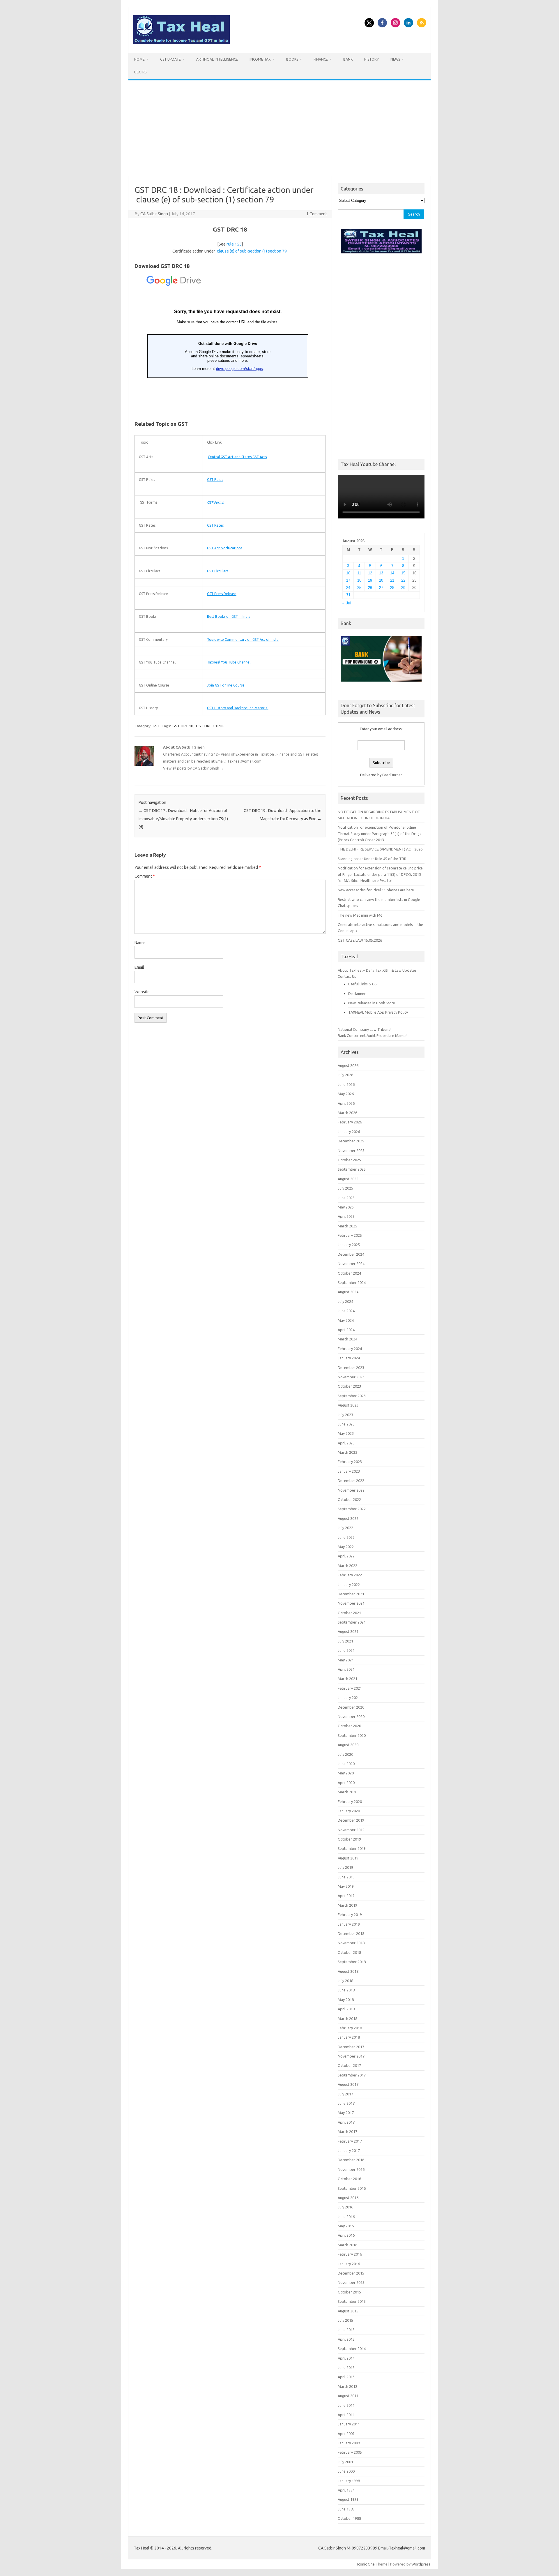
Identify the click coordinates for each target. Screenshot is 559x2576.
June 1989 (346, 2509)
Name (140, 943)
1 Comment (317, 214)
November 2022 (351, 1490)
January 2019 (349, 1924)
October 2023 (349, 1386)
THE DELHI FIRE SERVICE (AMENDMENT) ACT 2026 (380, 849)
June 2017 (346, 2103)
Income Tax (260, 59)
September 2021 (352, 1622)
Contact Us (347, 976)
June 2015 (346, 2330)
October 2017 (349, 2065)
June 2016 (346, 2217)
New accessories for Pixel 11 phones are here (376, 890)
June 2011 (346, 2405)
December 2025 (351, 1141)
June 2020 (346, 1764)
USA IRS (140, 72)
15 (403, 573)
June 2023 (346, 1424)
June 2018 (346, 1990)
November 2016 (351, 2169)
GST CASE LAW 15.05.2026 (360, 940)
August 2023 (348, 1405)
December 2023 (351, 1368)
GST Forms (215, 502)
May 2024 (346, 1320)
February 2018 (350, 2028)
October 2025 (349, 1160)
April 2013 (346, 2377)
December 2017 (351, 2047)
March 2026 (347, 1113)
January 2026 (349, 1132)
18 (359, 580)
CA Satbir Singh (154, 214)
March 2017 (347, 2132)
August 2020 (348, 1745)
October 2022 (349, 1499)
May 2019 (346, 1886)
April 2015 (346, 2339)
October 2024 (349, 1273)
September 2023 (352, 1396)
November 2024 (351, 1264)
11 (359, 573)
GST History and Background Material (238, 708)
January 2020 (349, 1811)
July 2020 (345, 1754)
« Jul (347, 603)
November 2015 (351, 2282)
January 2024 (349, 1358)
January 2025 (349, 1245)
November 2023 (351, 1377)
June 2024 (346, 1311)
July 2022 (345, 1528)
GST (156, 726)
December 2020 (351, 1707)
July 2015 (345, 2320)
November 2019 (351, 1830)
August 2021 (348, 1631)
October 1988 (349, 2518)
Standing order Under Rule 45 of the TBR (372, 859)
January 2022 (349, 1585)
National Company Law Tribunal (365, 1029)
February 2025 (350, 1235)
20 (381, 580)
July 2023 (345, 1415)
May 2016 (346, 2226)
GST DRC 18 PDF (210, 726)
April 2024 (346, 1330)
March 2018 (347, 2019)
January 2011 (349, 2424)
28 (392, 588)
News (395, 59)
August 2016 (348, 2198)
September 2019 (352, 1848)
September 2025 (352, 1169)
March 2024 (347, 1339)
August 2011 (348, 2396)
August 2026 (348, 1065)
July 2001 (345, 2462)
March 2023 (347, 1452)
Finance (321, 59)
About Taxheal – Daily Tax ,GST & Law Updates (377, 970)
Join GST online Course (226, 685)
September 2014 (352, 2349)
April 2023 (346, 1443)
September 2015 (352, 2301)
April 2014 (346, 2358)
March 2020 (347, 1792)
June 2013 (346, 2367)
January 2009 (349, 2443)
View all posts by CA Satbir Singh (193, 768)
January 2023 (349, 1471)
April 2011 (346, 2415)
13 (381, 573)
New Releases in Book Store (372, 1003)
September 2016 (352, 2188)
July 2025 (345, 1188)
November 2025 (351, 1151)
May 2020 (346, 1773)
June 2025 (346, 1198)
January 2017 (349, 2150)
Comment (145, 876)
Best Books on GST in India (229, 616)
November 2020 (351, 1716)
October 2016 (349, 2179)
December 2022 (351, 1481)
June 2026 (346, 1084)
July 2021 (345, 1641)
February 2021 (350, 1688)
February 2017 (350, 2141)
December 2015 (351, 2273)
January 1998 (349, 2481)
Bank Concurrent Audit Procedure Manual (373, 1035)
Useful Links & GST (364, 984)
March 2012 (347, 2386)
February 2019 (350, 1915)
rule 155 (234, 244)
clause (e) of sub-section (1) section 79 (252, 251)
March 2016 (347, 2245)
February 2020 (350, 1802)
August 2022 (348, 1518)
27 (381, 588)
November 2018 (351, 1943)
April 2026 (346, 1103)
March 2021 (347, 1679)
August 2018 (348, 1971)
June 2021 (346, 1650)
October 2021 (349, 1613)
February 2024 (350, 1349)
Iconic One (366, 2564)
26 (370, 588)
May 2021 (346, 1660)
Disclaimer (357, 994)
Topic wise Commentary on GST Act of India (243, 639)
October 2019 (349, 1839)
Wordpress (421, 2564)
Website (142, 992)
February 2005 (350, 2452)
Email (139, 967)
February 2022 (350, 1575)
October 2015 (349, 2292)
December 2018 (351, 1933)
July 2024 (345, 1301)
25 (359, 588)
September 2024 (352, 1282)
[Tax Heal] (182, 43)
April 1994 (346, 2490)
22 (403, 580)
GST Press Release (222, 594)
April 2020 (346, 1783)
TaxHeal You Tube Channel (229, 662)
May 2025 (346, 1207)
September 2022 (352, 1509)
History (372, 59)
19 (370, 580)
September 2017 (352, 2075)
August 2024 (348, 1292)
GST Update (170, 59)
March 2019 (347, 1905)
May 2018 (346, 2000)
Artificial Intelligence (217, 59)
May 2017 (346, 2113)
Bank (348, 59)
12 (370, 573)
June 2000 (346, 2471)
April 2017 (346, 2122)
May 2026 (346, 1094)
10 (348, 573)
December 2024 (351, 1254)
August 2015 (348, 2311)
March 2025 (347, 1226)
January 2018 (349, 2037)
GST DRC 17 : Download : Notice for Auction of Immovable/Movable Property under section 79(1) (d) (183, 819)
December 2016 (351, 2160)
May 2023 (346, 1433)
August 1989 (348, 2499)
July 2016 (345, 2207)
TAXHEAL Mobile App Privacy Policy (378, 1012)
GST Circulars (218, 571)
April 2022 (346, 1556)
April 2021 (346, 1669)
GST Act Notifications (225, 548)
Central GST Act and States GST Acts (237, 457)
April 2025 (346, 1216)
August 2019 (348, 1858)
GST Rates (215, 525)
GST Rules (215, 480)
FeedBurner (392, 775)
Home (139, 59)
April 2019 (346, 1896)
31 (348, 595)
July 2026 (345, 1075)
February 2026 (350, 1122)
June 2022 (346, 1537)
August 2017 (348, 2084)
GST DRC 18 (183, 726)
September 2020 (352, 1735)
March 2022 (347, 1566)
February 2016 (350, 2254)
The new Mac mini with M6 (360, 915)
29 (403, 588)
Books (292, 59)
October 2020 (349, 1726)
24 (348, 588)
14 (392, 573)
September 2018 (352, 1962)
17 (348, 580)
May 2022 (346, 1547)
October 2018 (349, 1952)
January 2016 (349, 2264)
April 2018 (346, 2009)
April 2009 (346, 2434)
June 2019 (346, 1877)
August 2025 (348, 1179)
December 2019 (351, 1820)
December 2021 (351, 1594)
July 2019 (345, 1867)
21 (392, 580)
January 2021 (349, 1698)
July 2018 (345, 1981)
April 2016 (346, 2235)
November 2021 (351, 1603)
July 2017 (345, 2094)
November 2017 (351, 2056)
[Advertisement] (279, 128)
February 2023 (350, 1462)
